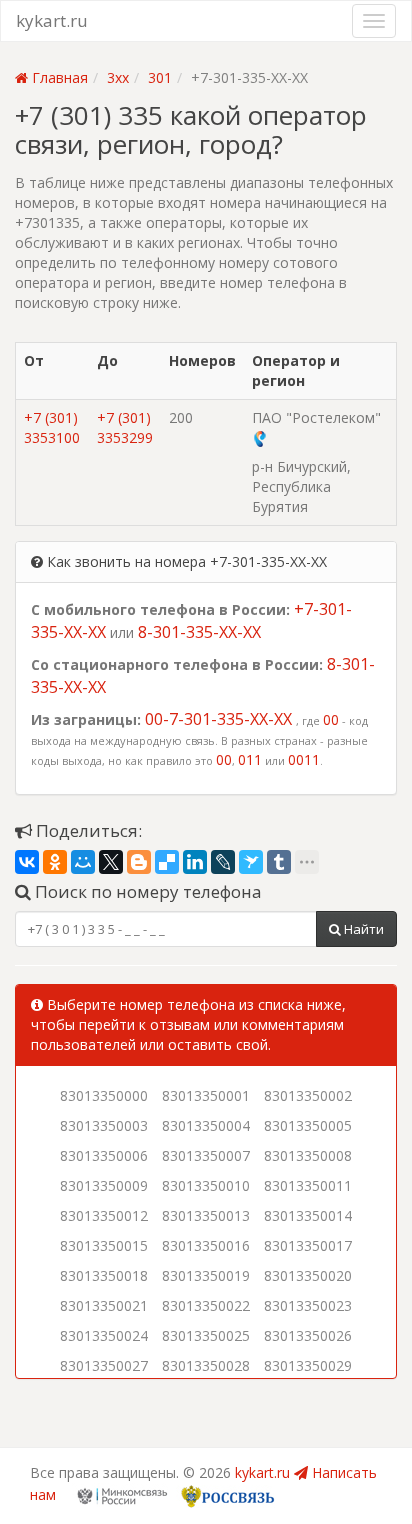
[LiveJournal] (223, 862)
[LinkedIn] (195, 862)
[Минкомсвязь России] (122, 1494)
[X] (111, 862)
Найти (362, 929)
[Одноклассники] (55, 862)
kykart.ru (52, 20)
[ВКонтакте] (27, 862)
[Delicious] (167, 862)
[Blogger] (139, 862)
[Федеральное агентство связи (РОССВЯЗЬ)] (226, 1494)
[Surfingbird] (251, 862)
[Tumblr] (279, 862)
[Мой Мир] (83, 862)
